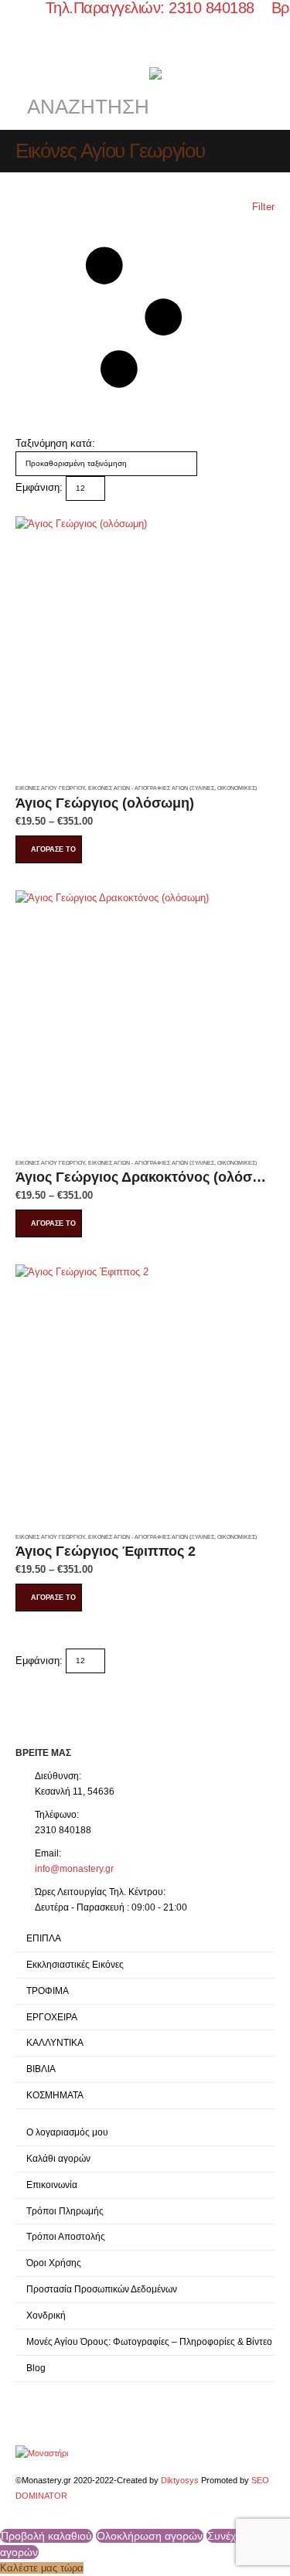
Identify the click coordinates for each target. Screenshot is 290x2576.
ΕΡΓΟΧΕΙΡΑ (52, 2017)
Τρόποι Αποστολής (66, 2236)
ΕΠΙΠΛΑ (44, 1938)
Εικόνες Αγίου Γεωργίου (50, 788)
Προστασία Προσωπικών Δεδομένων (102, 2289)
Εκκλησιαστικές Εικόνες (75, 1964)
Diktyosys (180, 2480)
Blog (36, 2368)
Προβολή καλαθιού (46, 2536)
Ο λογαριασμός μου (67, 2132)
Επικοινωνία (52, 2185)
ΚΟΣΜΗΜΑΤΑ (55, 2095)
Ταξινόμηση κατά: (55, 443)
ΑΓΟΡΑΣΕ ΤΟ (53, 849)
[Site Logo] (42, 2452)
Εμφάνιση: (39, 487)
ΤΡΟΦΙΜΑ (48, 1991)
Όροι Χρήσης (54, 2263)
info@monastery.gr (74, 1868)
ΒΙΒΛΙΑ (41, 2069)
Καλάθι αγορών (58, 2158)
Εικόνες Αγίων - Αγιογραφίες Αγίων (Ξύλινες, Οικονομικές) (172, 788)
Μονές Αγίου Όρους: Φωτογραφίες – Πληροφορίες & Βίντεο (149, 2341)
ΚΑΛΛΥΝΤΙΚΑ (55, 2042)
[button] (29, 60)
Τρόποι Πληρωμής (65, 2211)
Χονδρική (46, 2315)
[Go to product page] (145, 646)
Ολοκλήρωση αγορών (150, 2536)
